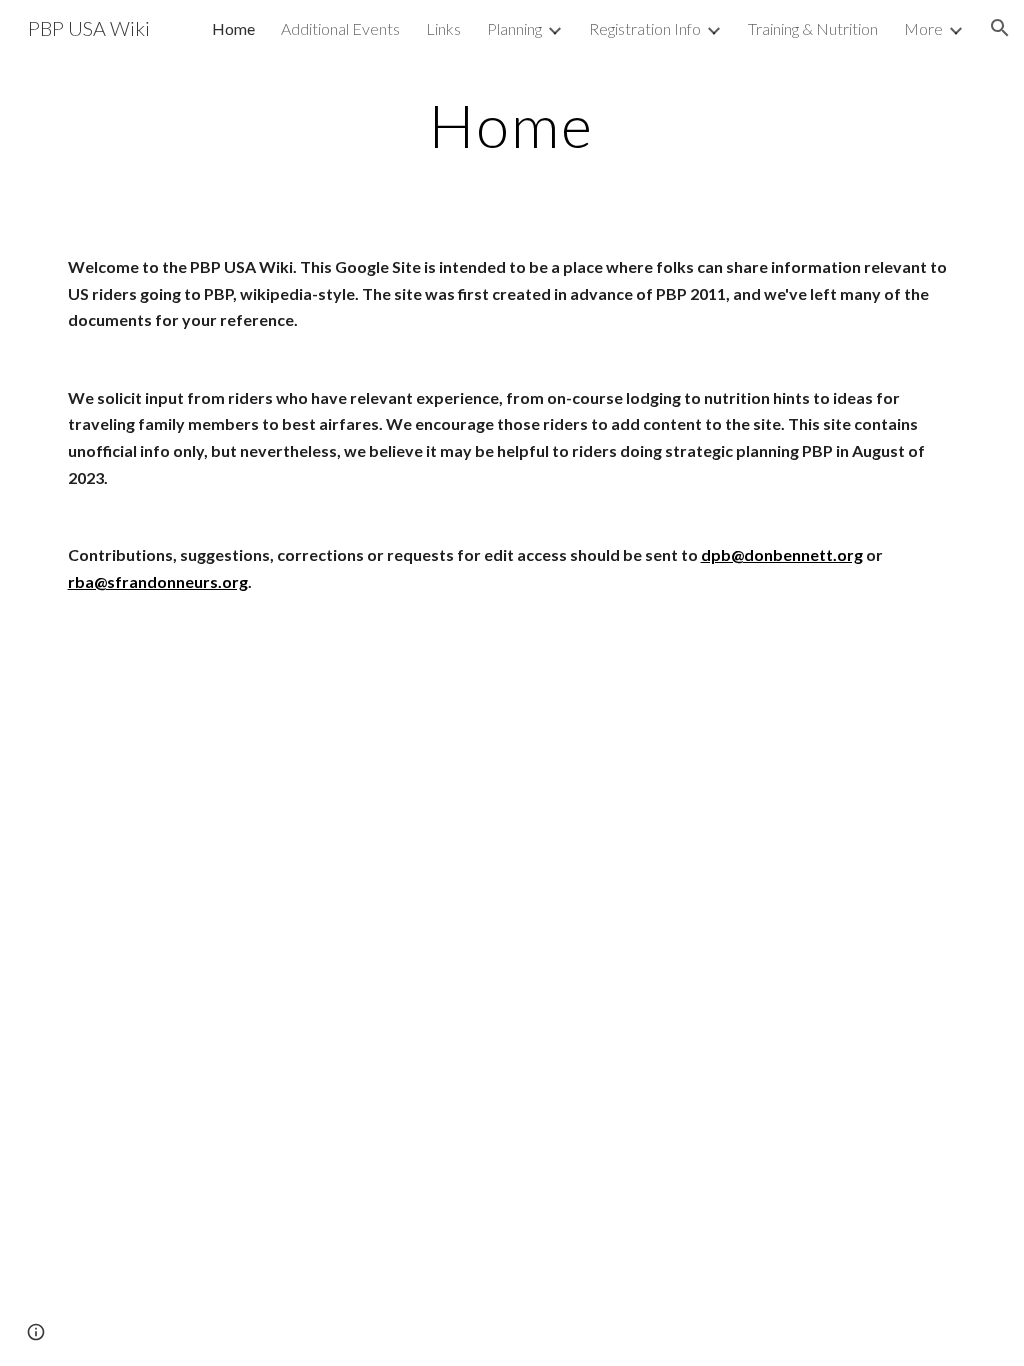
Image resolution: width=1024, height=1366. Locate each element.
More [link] (923, 28)
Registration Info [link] (645, 28)
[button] (1000, 28)
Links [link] (443, 28)
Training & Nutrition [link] (813, 28)
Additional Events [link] (340, 28)
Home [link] (233, 28)
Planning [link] (514, 28)
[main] (511, 125)
